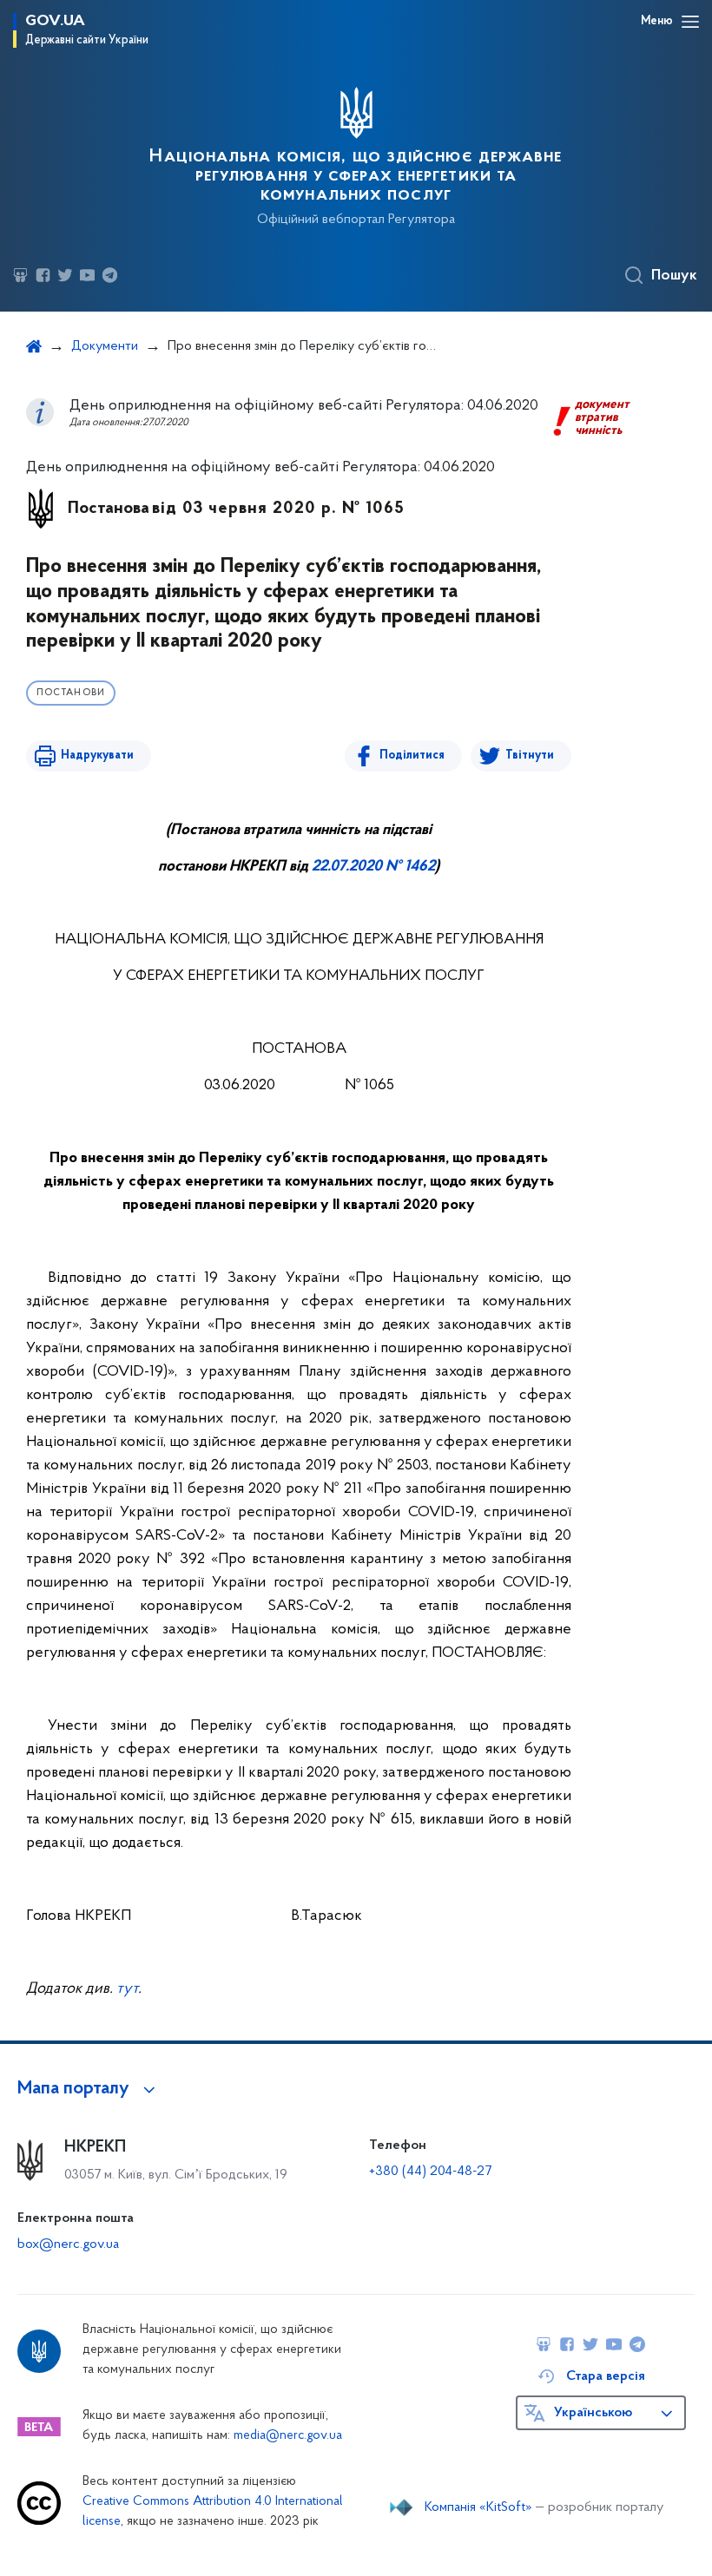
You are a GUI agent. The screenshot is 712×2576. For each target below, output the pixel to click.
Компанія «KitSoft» (478, 2507)
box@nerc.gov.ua (68, 2244)
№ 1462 (409, 867)
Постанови (71, 693)
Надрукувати (97, 756)
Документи (105, 346)
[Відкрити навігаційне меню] (690, 22)
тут (127, 1989)
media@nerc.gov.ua (288, 2436)
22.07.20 (339, 867)
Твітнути (530, 756)
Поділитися (412, 756)
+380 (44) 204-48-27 (430, 2172)
